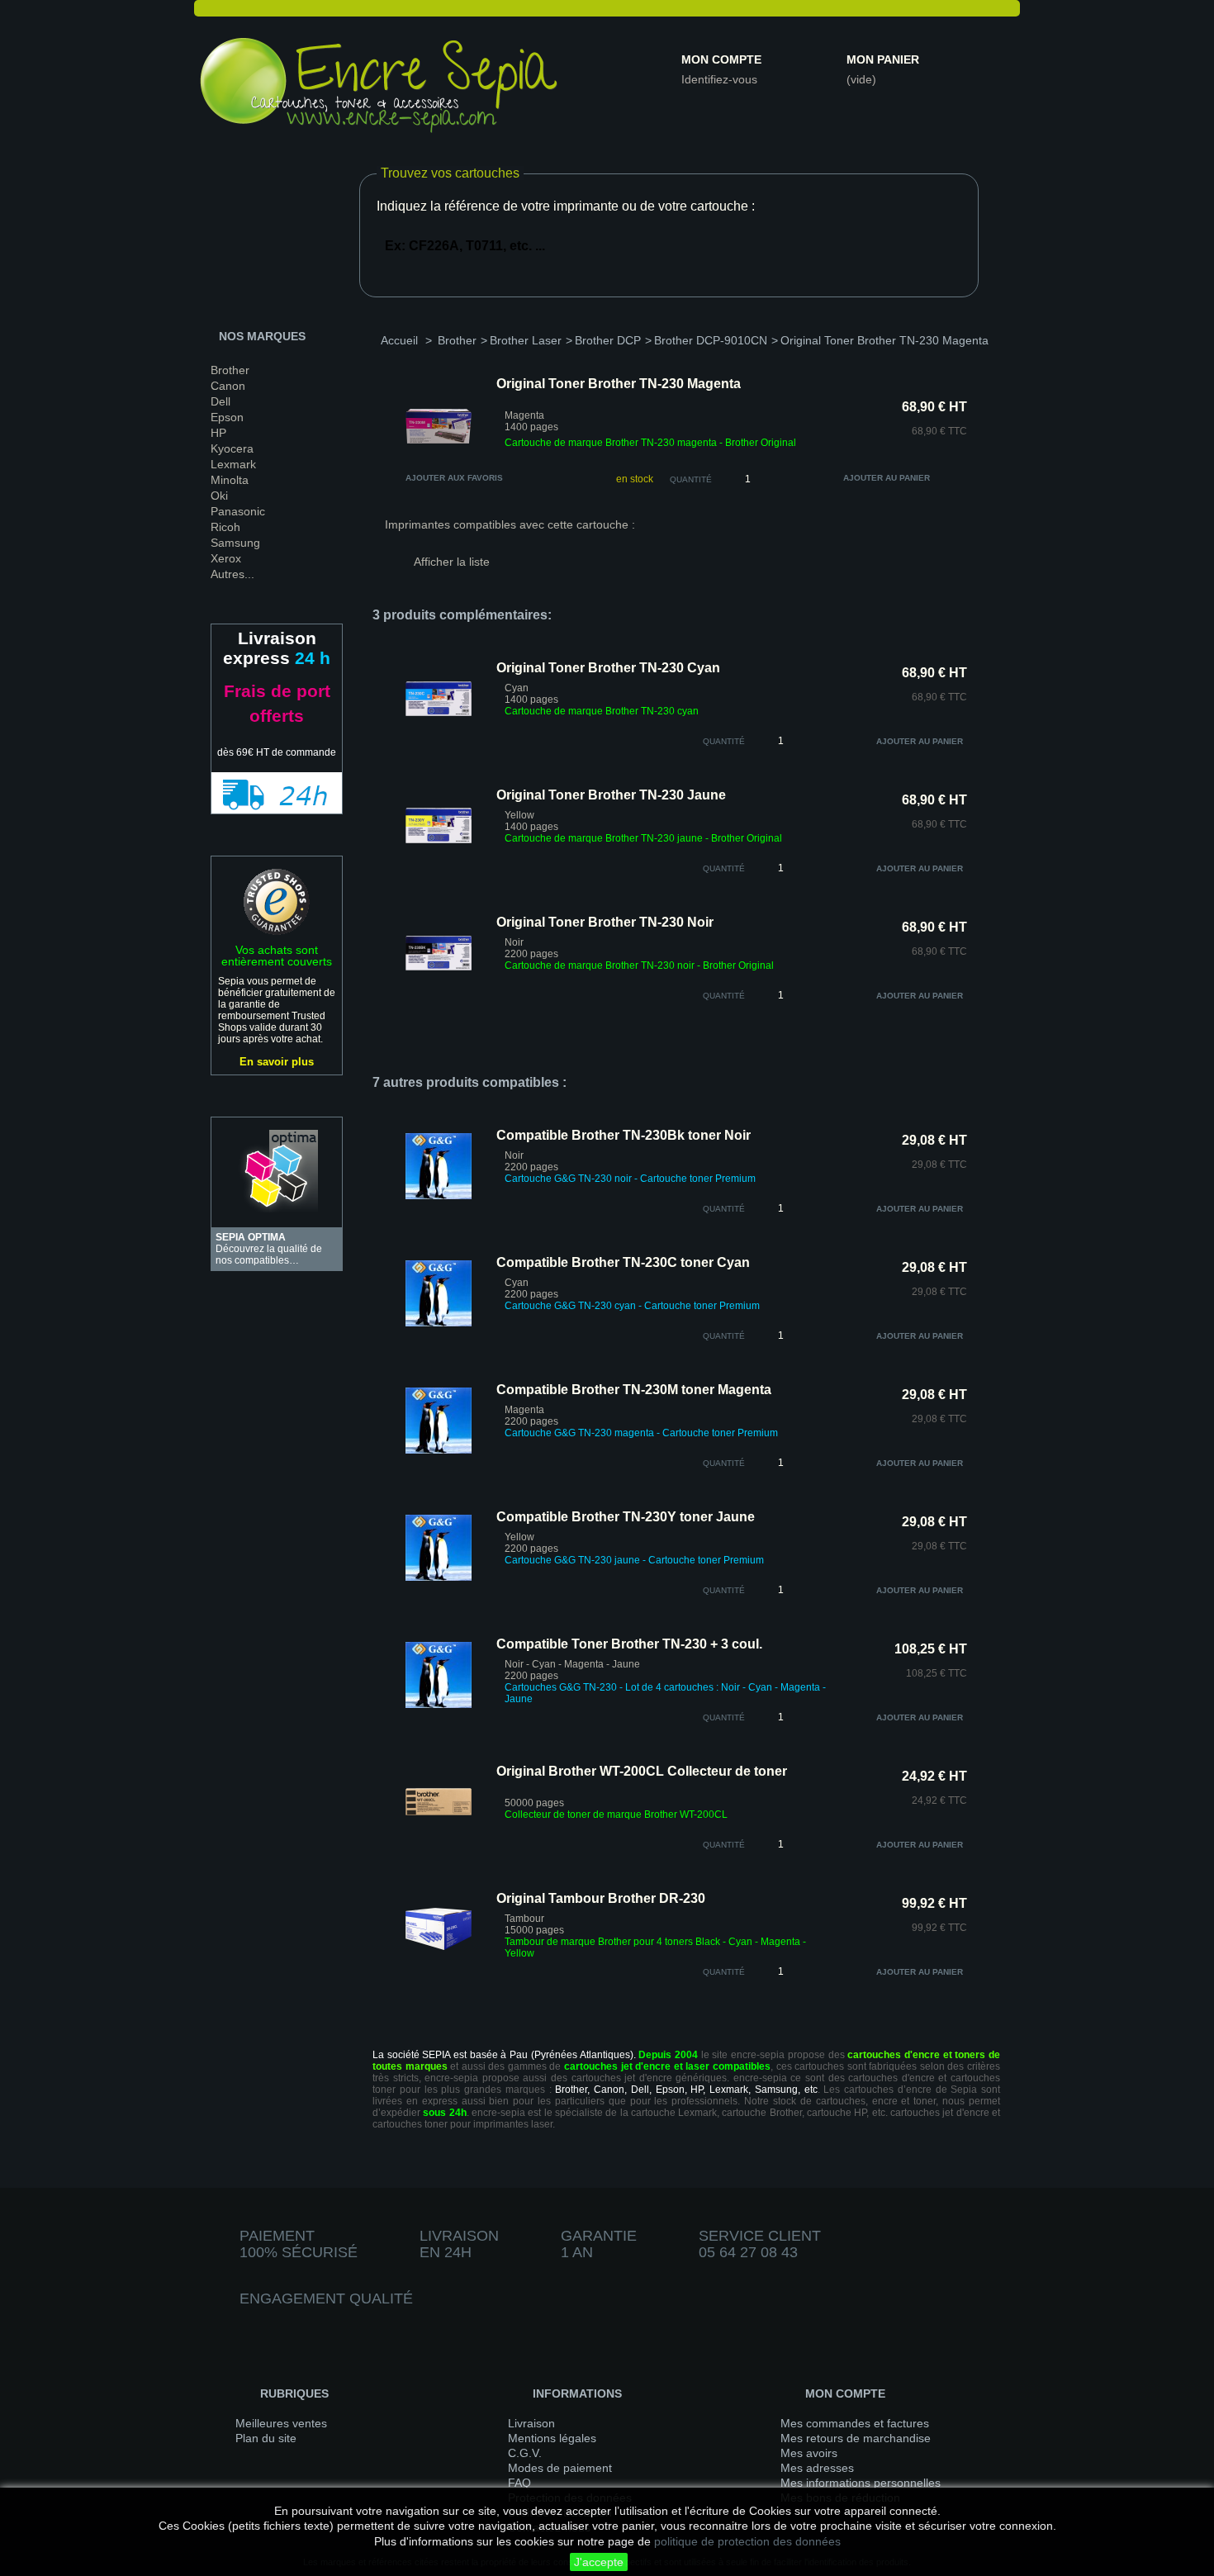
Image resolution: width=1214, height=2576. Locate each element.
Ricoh (225, 527)
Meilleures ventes (281, 2423)
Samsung (235, 543)
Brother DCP (608, 340)
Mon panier (883, 59)
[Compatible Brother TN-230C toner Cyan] (439, 1323)
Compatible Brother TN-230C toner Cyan (623, 1262)
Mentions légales (552, 2438)
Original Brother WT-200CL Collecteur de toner (642, 1771)
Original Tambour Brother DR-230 (601, 1898)
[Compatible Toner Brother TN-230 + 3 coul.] (439, 1705)
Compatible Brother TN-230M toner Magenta (634, 1390)
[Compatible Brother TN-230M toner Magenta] (439, 1450)
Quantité (691, 479)
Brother (230, 370)
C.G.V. (525, 2453)
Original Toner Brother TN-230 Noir (605, 922)
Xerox (226, 558)
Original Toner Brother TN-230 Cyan (608, 668)
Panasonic (238, 511)
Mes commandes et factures (855, 2423)
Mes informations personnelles (861, 2483)
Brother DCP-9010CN (711, 340)
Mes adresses (817, 2468)
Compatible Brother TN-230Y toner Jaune (626, 1517)
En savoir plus (277, 1062)
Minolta (230, 480)
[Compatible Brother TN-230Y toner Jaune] (439, 1577)
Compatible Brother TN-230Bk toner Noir (624, 1135)
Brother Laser (526, 340)
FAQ (519, 2483)
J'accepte (599, 2562)
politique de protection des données (747, 2541)
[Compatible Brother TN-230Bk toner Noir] (439, 1196)
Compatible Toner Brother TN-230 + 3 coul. (629, 1644)
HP (218, 433)
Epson (227, 417)
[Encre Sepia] (380, 88)
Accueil (399, 340)
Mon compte (721, 59)
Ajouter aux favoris (454, 478)
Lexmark (233, 464)
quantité (724, 741)
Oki (219, 496)
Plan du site (266, 2438)
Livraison (531, 2423)
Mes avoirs (809, 2453)
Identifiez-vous (719, 79)
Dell (221, 401)
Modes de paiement (560, 2468)
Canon (228, 386)
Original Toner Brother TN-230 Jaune (611, 795)
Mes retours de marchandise (856, 2438)
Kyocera (232, 448)
